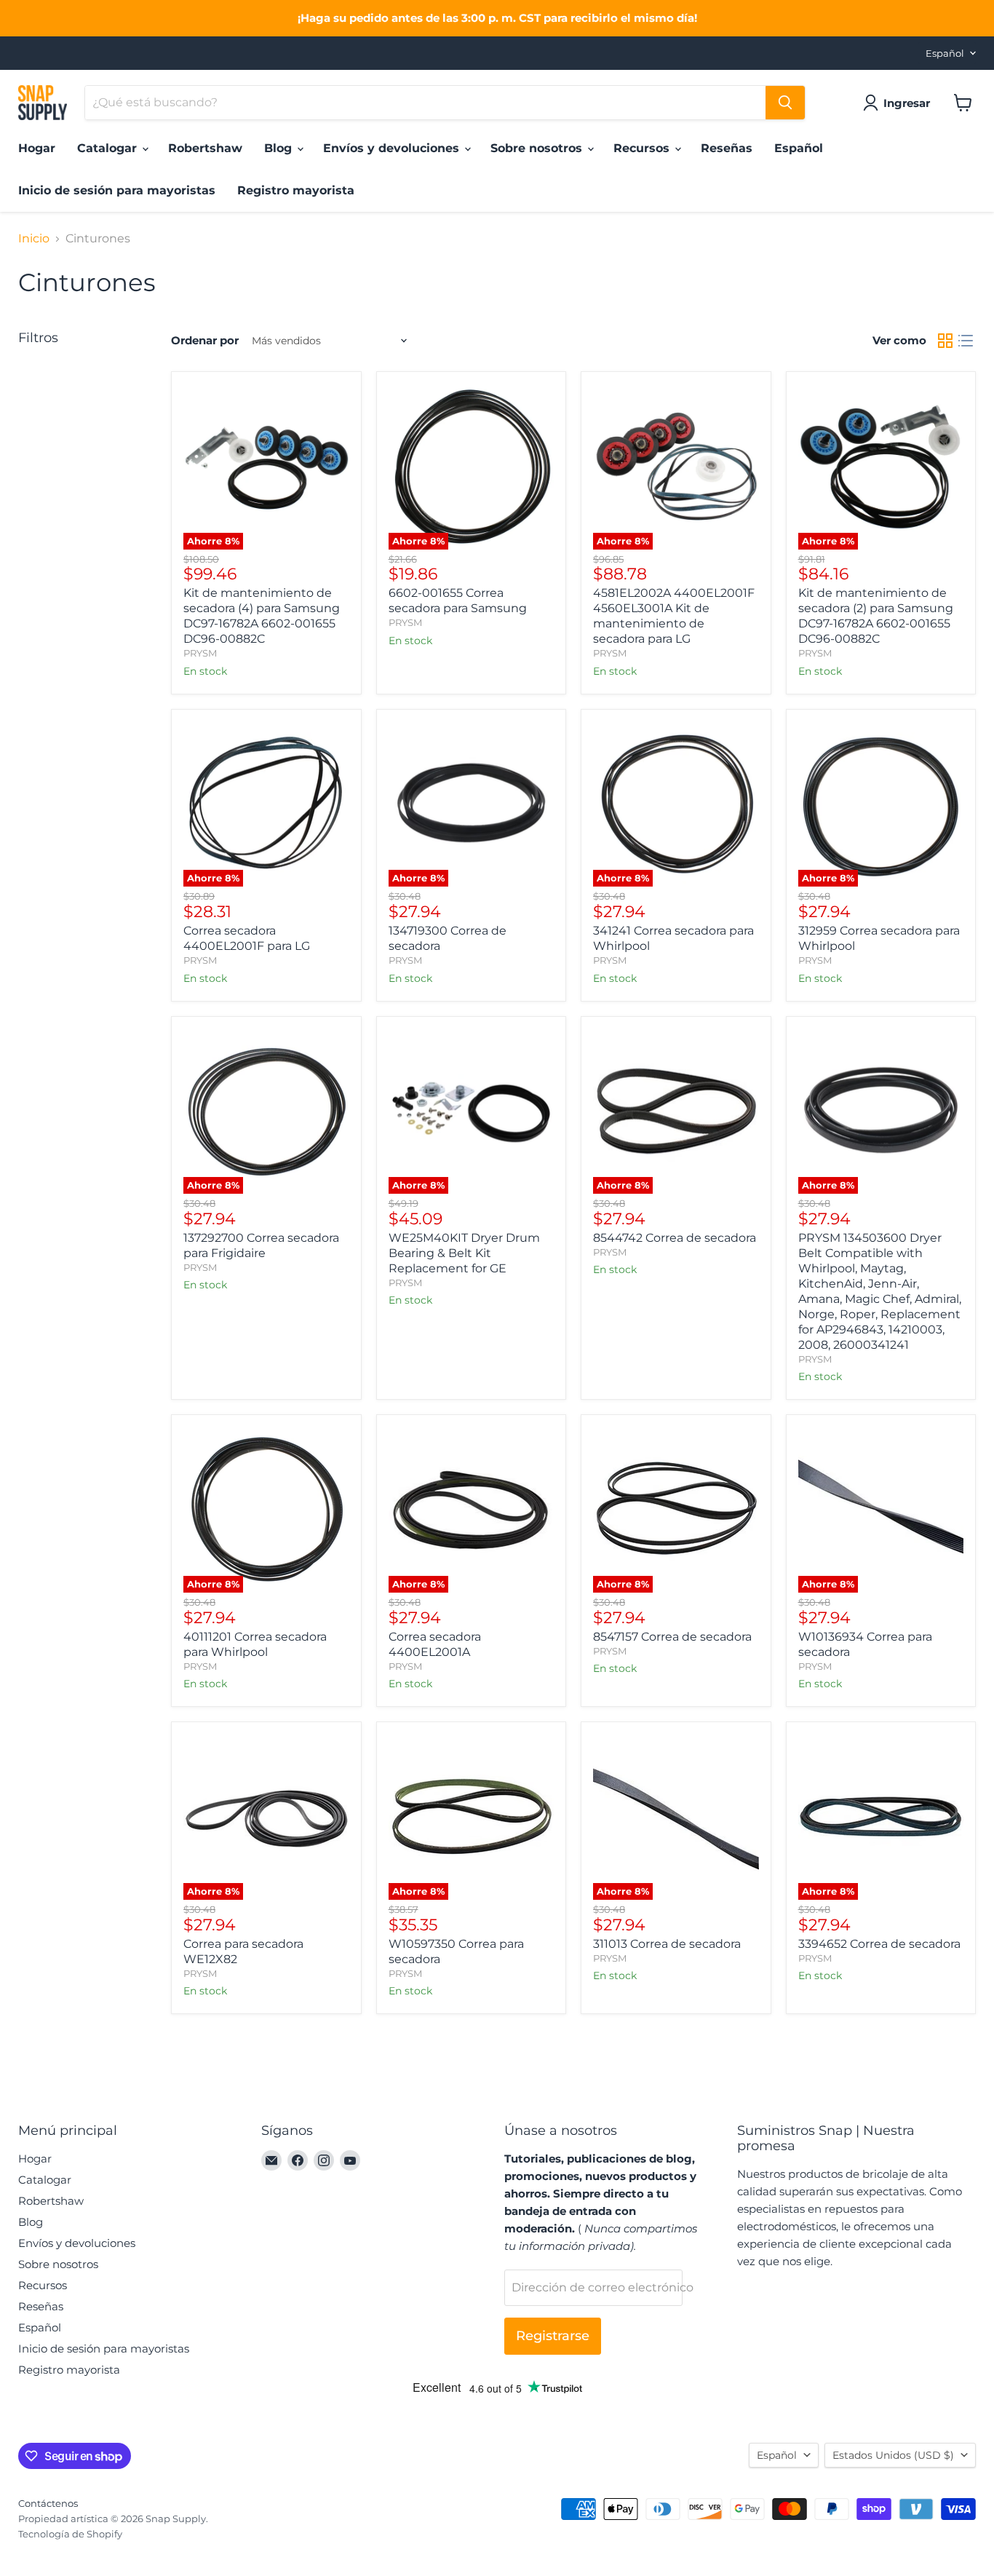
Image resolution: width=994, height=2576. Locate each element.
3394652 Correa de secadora (879, 1944)
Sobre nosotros (538, 148)
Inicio (34, 239)
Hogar (37, 148)
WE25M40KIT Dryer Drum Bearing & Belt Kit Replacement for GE (464, 1253)
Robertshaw (205, 148)
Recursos (643, 148)
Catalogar (109, 148)
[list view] (966, 341)
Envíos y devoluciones (393, 148)
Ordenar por (205, 340)
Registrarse (553, 2336)
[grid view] (945, 341)
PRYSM (200, 653)
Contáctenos (48, 2503)
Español (945, 53)
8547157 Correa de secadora (672, 1637)
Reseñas (727, 148)
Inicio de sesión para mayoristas (117, 190)
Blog (280, 148)
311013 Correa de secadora (667, 1944)
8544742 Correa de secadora (675, 1238)
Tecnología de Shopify (70, 2534)
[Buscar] (785, 103)
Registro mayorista (296, 190)
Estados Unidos (893, 2455)
